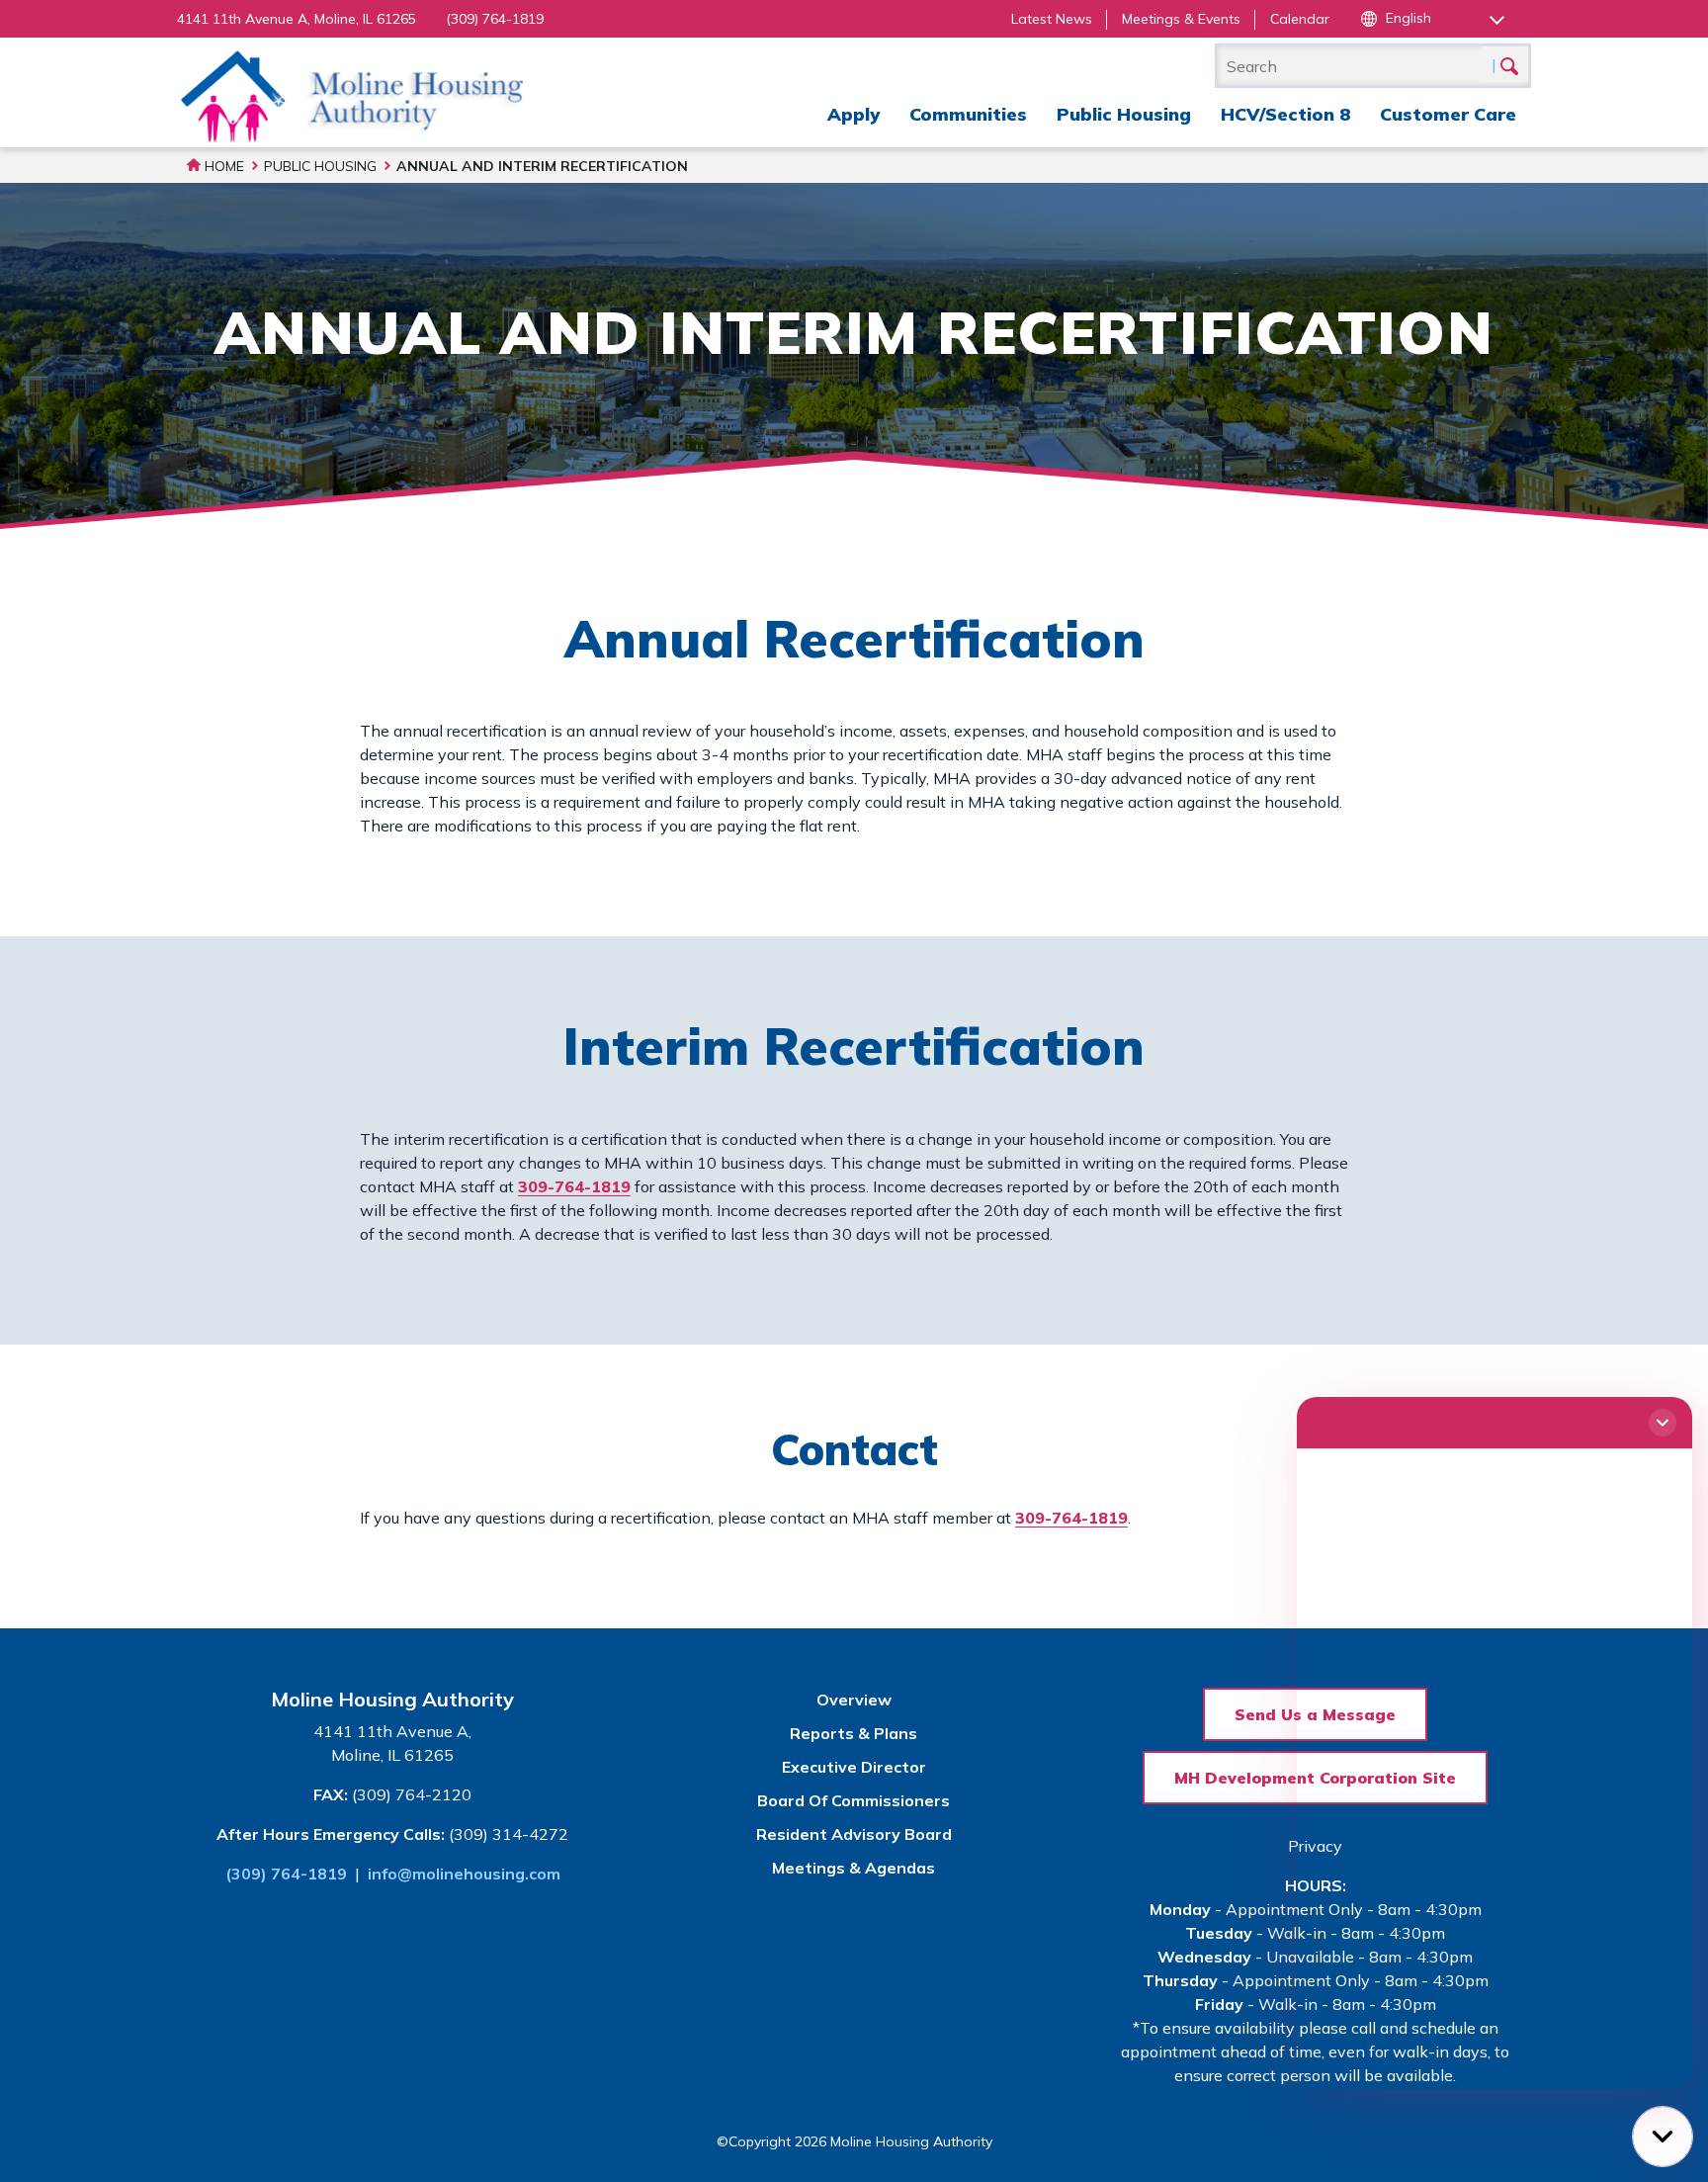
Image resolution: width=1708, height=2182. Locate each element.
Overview (854, 1700)
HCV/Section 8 (1285, 114)
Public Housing (1124, 114)
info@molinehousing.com (464, 1874)
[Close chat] (1663, 1423)
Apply (854, 114)
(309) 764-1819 (495, 19)
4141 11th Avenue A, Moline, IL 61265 (297, 19)
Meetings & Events (1181, 19)
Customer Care (1448, 114)
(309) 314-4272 (509, 1834)
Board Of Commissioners (854, 1800)
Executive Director (854, 1767)
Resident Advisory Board (854, 1834)
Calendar (1300, 19)
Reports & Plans (854, 1733)
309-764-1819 (574, 1186)
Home (222, 166)
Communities (968, 114)
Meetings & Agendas (854, 1868)
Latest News (1052, 19)
